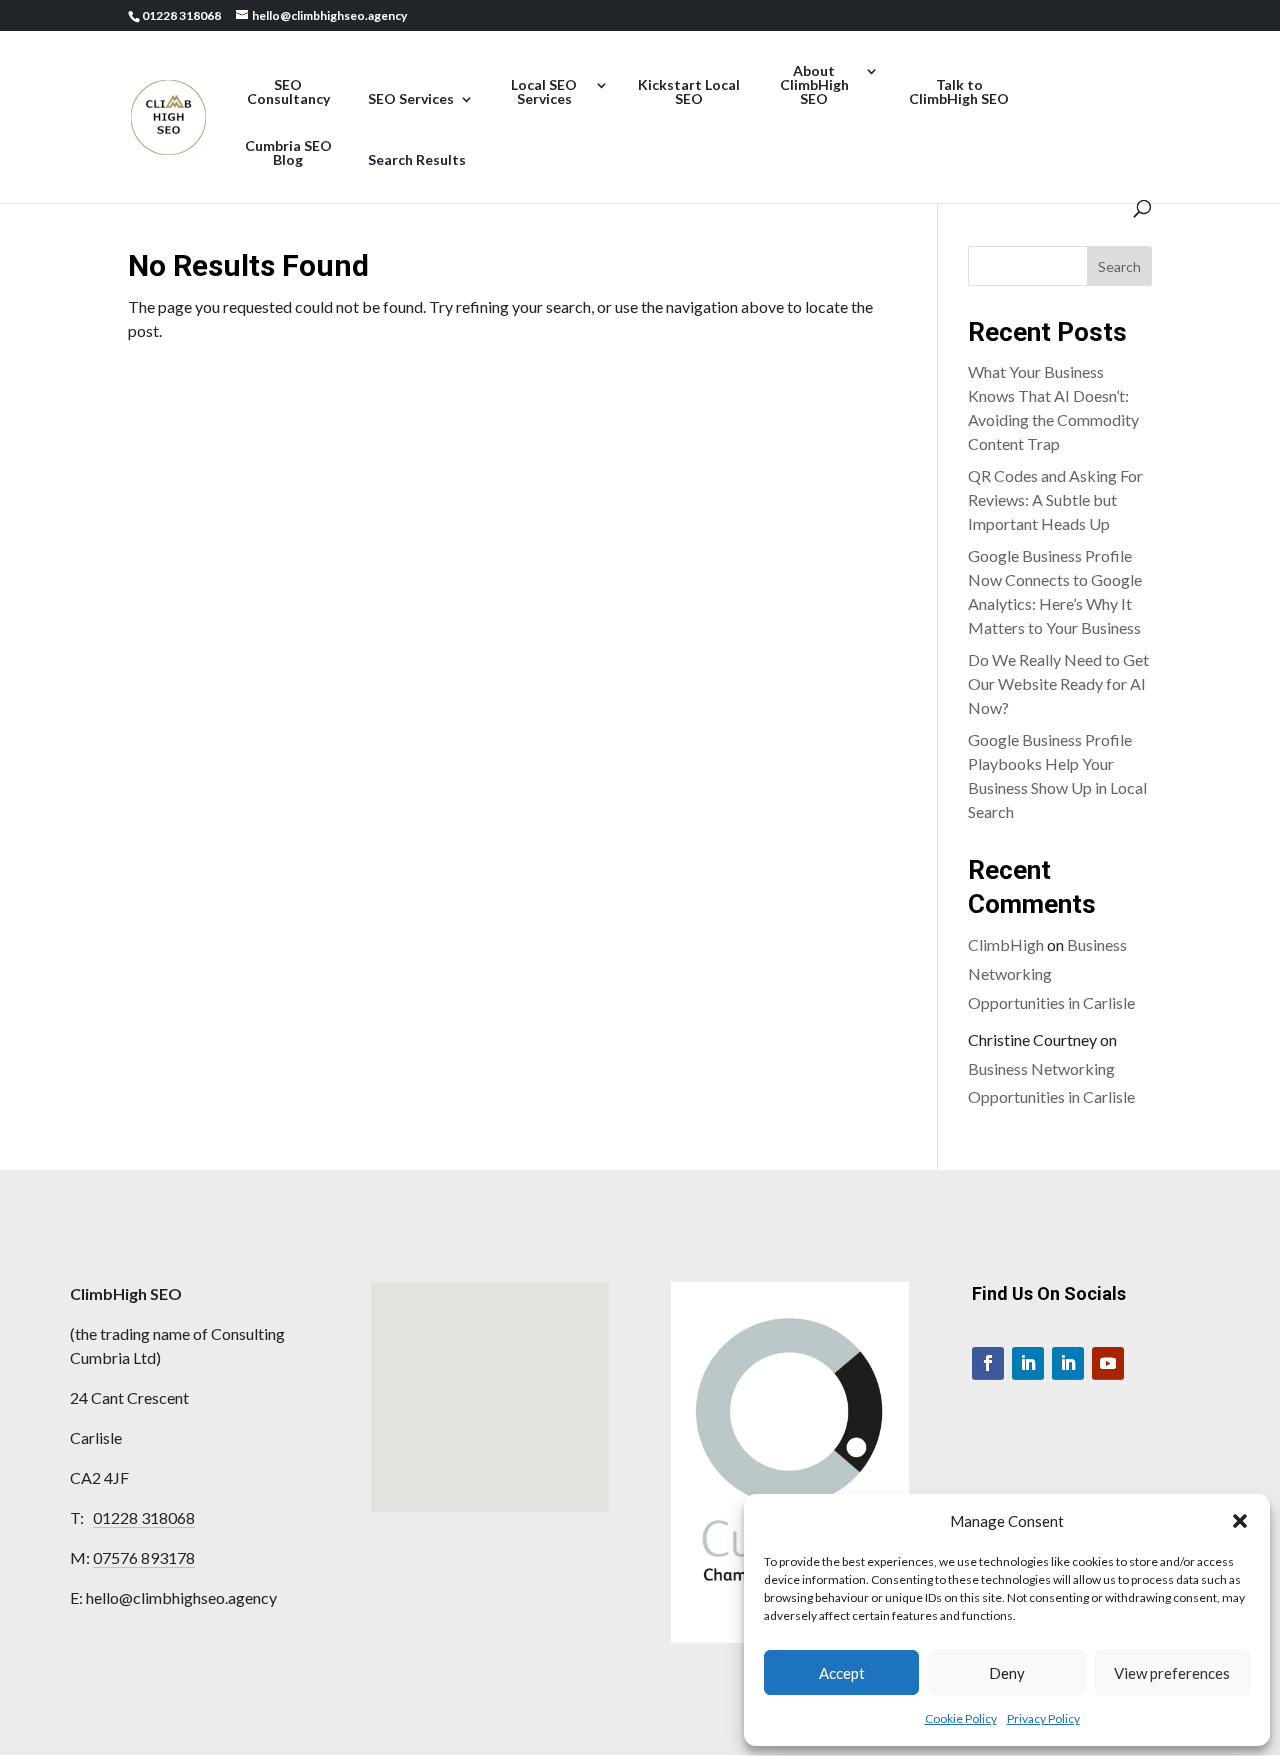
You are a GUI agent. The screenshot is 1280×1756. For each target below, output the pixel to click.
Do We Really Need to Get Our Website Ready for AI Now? (1058, 683)
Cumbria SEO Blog (288, 153)
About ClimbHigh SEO (814, 85)
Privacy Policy (1043, 1718)
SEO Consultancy (288, 92)
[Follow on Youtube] (1108, 1363)
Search (1119, 266)
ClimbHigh (1006, 944)
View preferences (1172, 1673)
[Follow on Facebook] (988, 1363)
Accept (842, 1673)
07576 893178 (144, 1557)
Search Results (417, 160)
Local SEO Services (544, 92)
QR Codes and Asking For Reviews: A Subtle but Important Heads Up (1055, 499)
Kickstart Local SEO (689, 92)
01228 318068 (144, 1517)
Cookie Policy (961, 1718)
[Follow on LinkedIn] (1028, 1363)
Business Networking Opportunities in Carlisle (1051, 973)
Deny (1007, 1673)
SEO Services (411, 99)
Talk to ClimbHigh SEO (959, 92)
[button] (1240, 1521)
